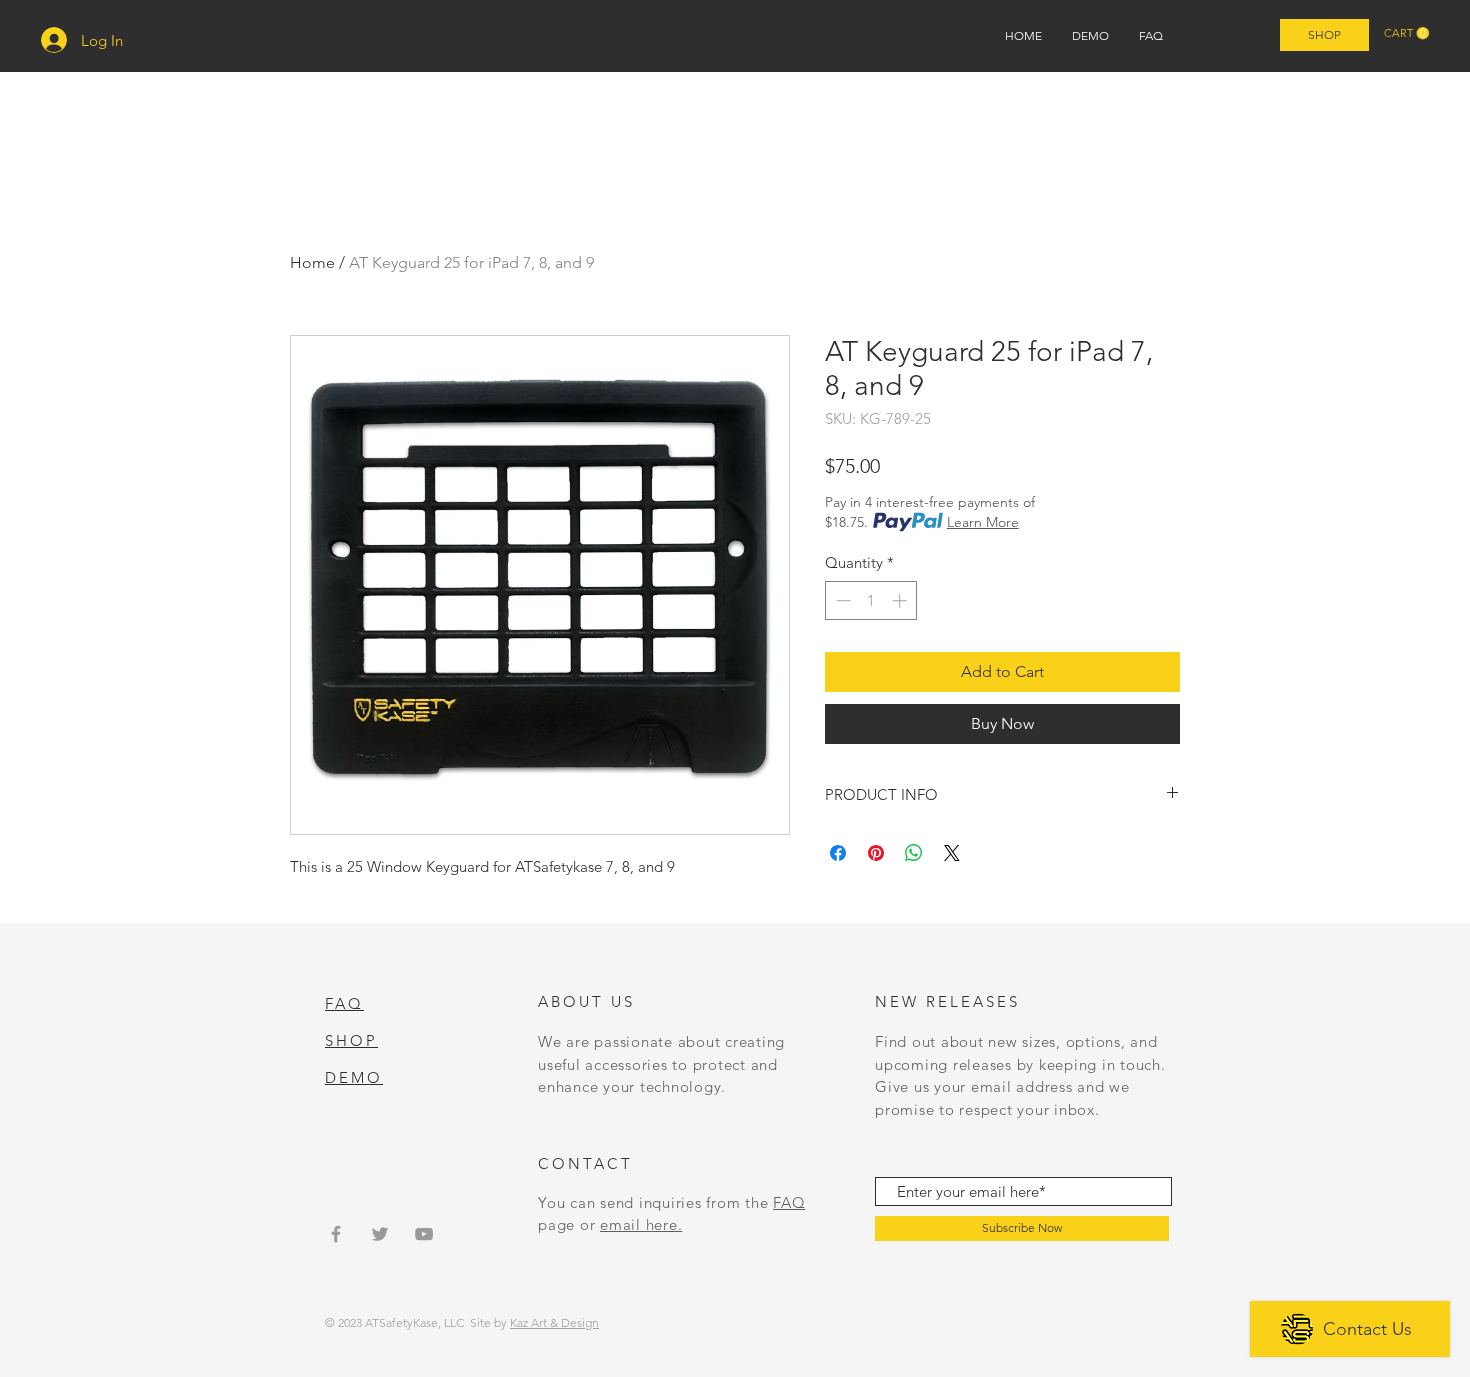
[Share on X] (952, 853)
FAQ (789, 1202)
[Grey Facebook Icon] (336, 1234)
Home (312, 262)
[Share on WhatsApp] (914, 853)
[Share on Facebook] (838, 853)
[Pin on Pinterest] (876, 853)
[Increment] (901, 600)
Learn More (983, 522)
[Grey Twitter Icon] (380, 1234)
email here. (641, 1224)
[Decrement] (841, 600)
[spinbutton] (871, 600)
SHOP (351, 1040)
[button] (1406, 33)
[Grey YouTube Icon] (424, 1234)
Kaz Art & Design (554, 1322)
